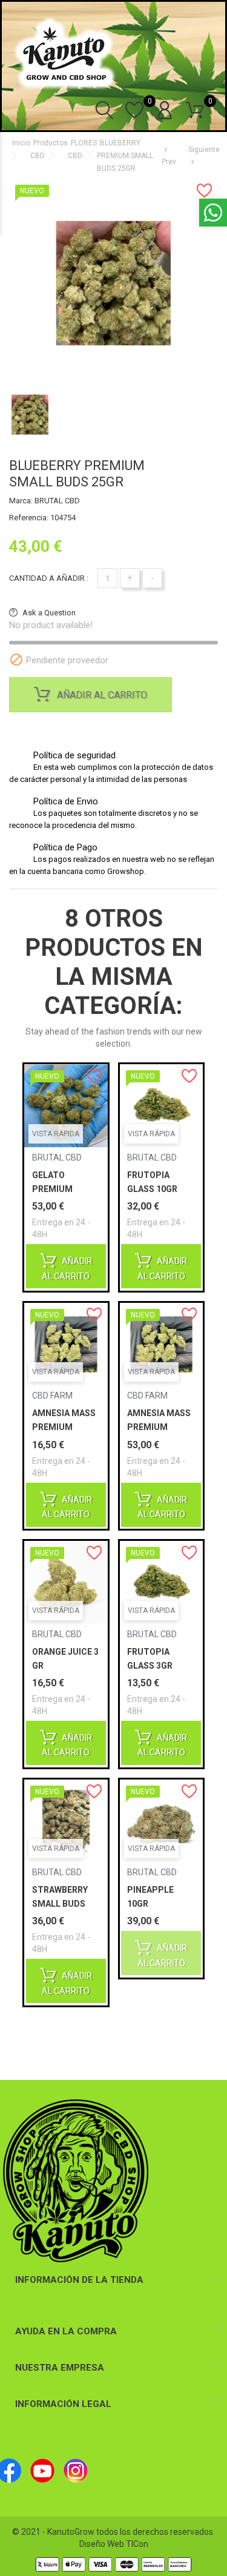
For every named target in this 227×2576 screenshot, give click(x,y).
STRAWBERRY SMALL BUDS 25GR (60, 1904)
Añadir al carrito (101, 695)
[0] (134, 117)
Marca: (21, 501)
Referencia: (29, 518)
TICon (137, 2544)
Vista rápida (56, 1134)
